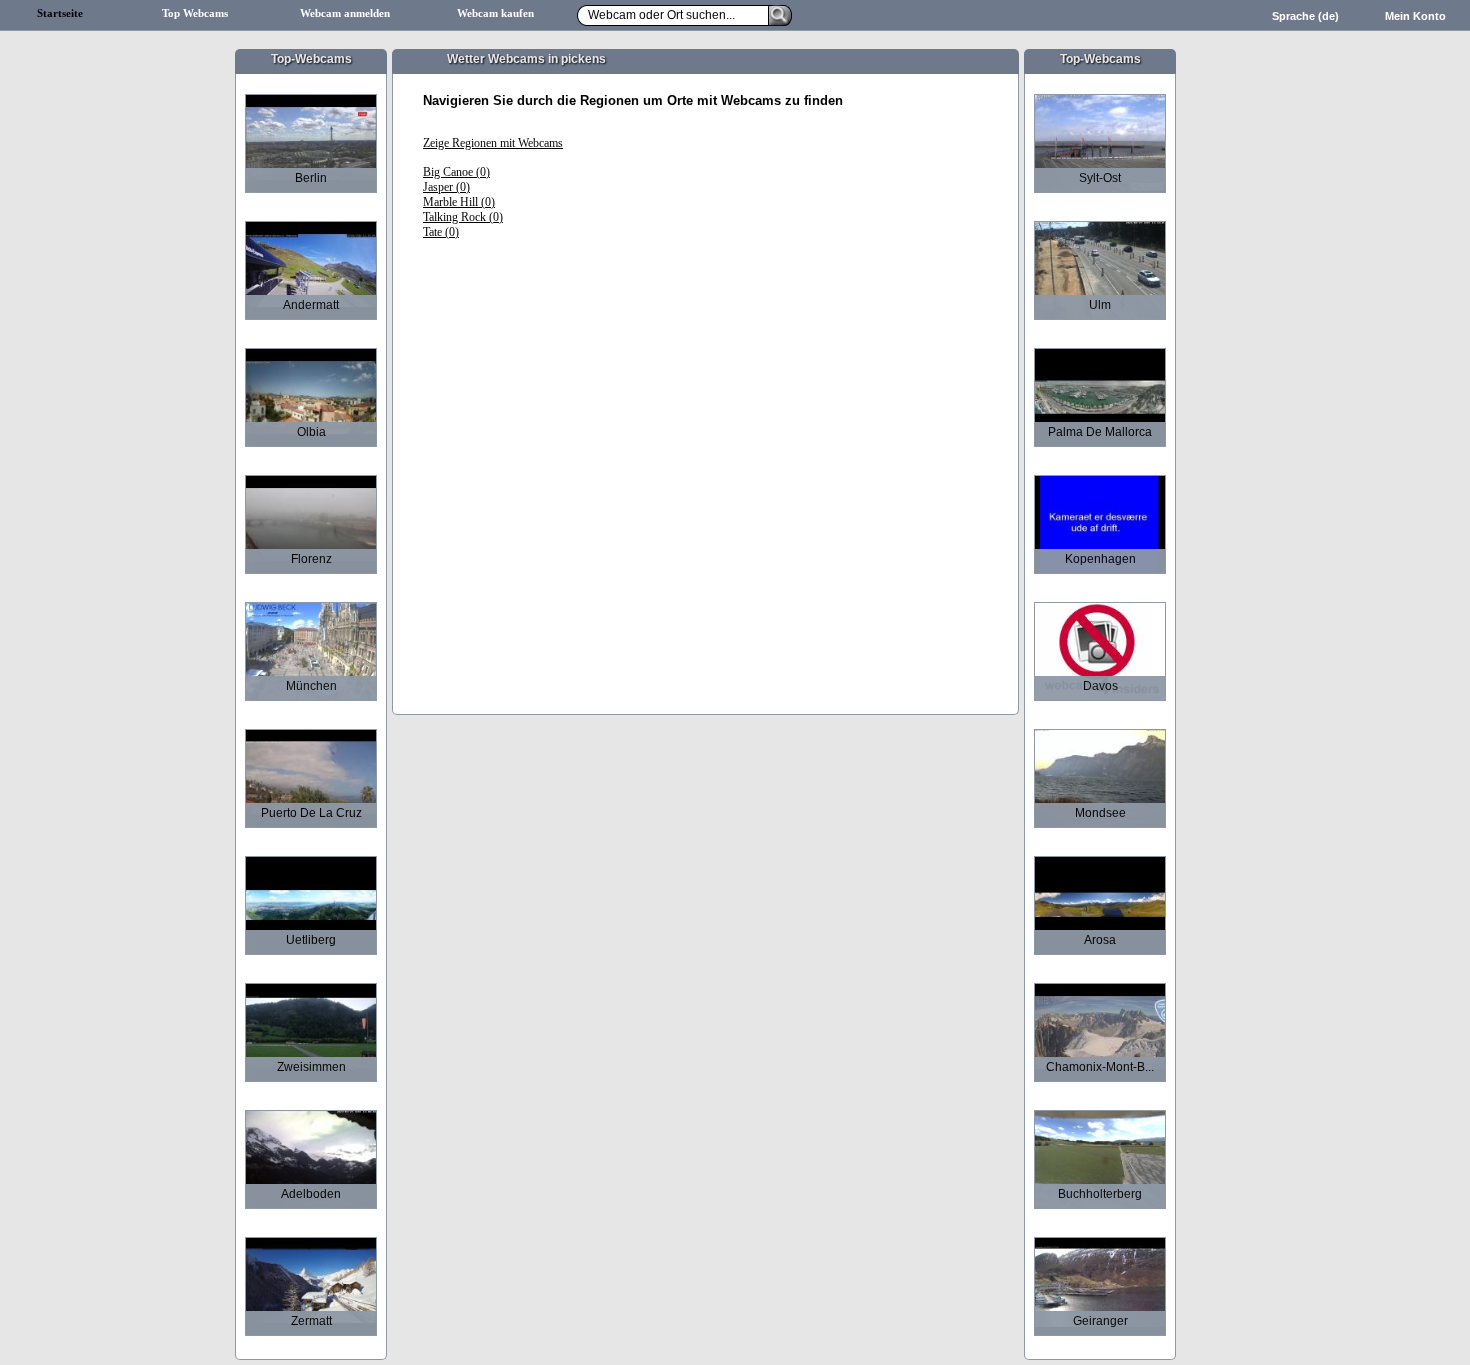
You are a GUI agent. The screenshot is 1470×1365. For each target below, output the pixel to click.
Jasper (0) (446, 187)
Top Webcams (195, 13)
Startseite (60, 13)
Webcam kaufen (495, 13)
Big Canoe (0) (456, 172)
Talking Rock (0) (463, 217)
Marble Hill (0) (459, 202)
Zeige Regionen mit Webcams (493, 143)
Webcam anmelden (345, 13)
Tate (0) (441, 232)
